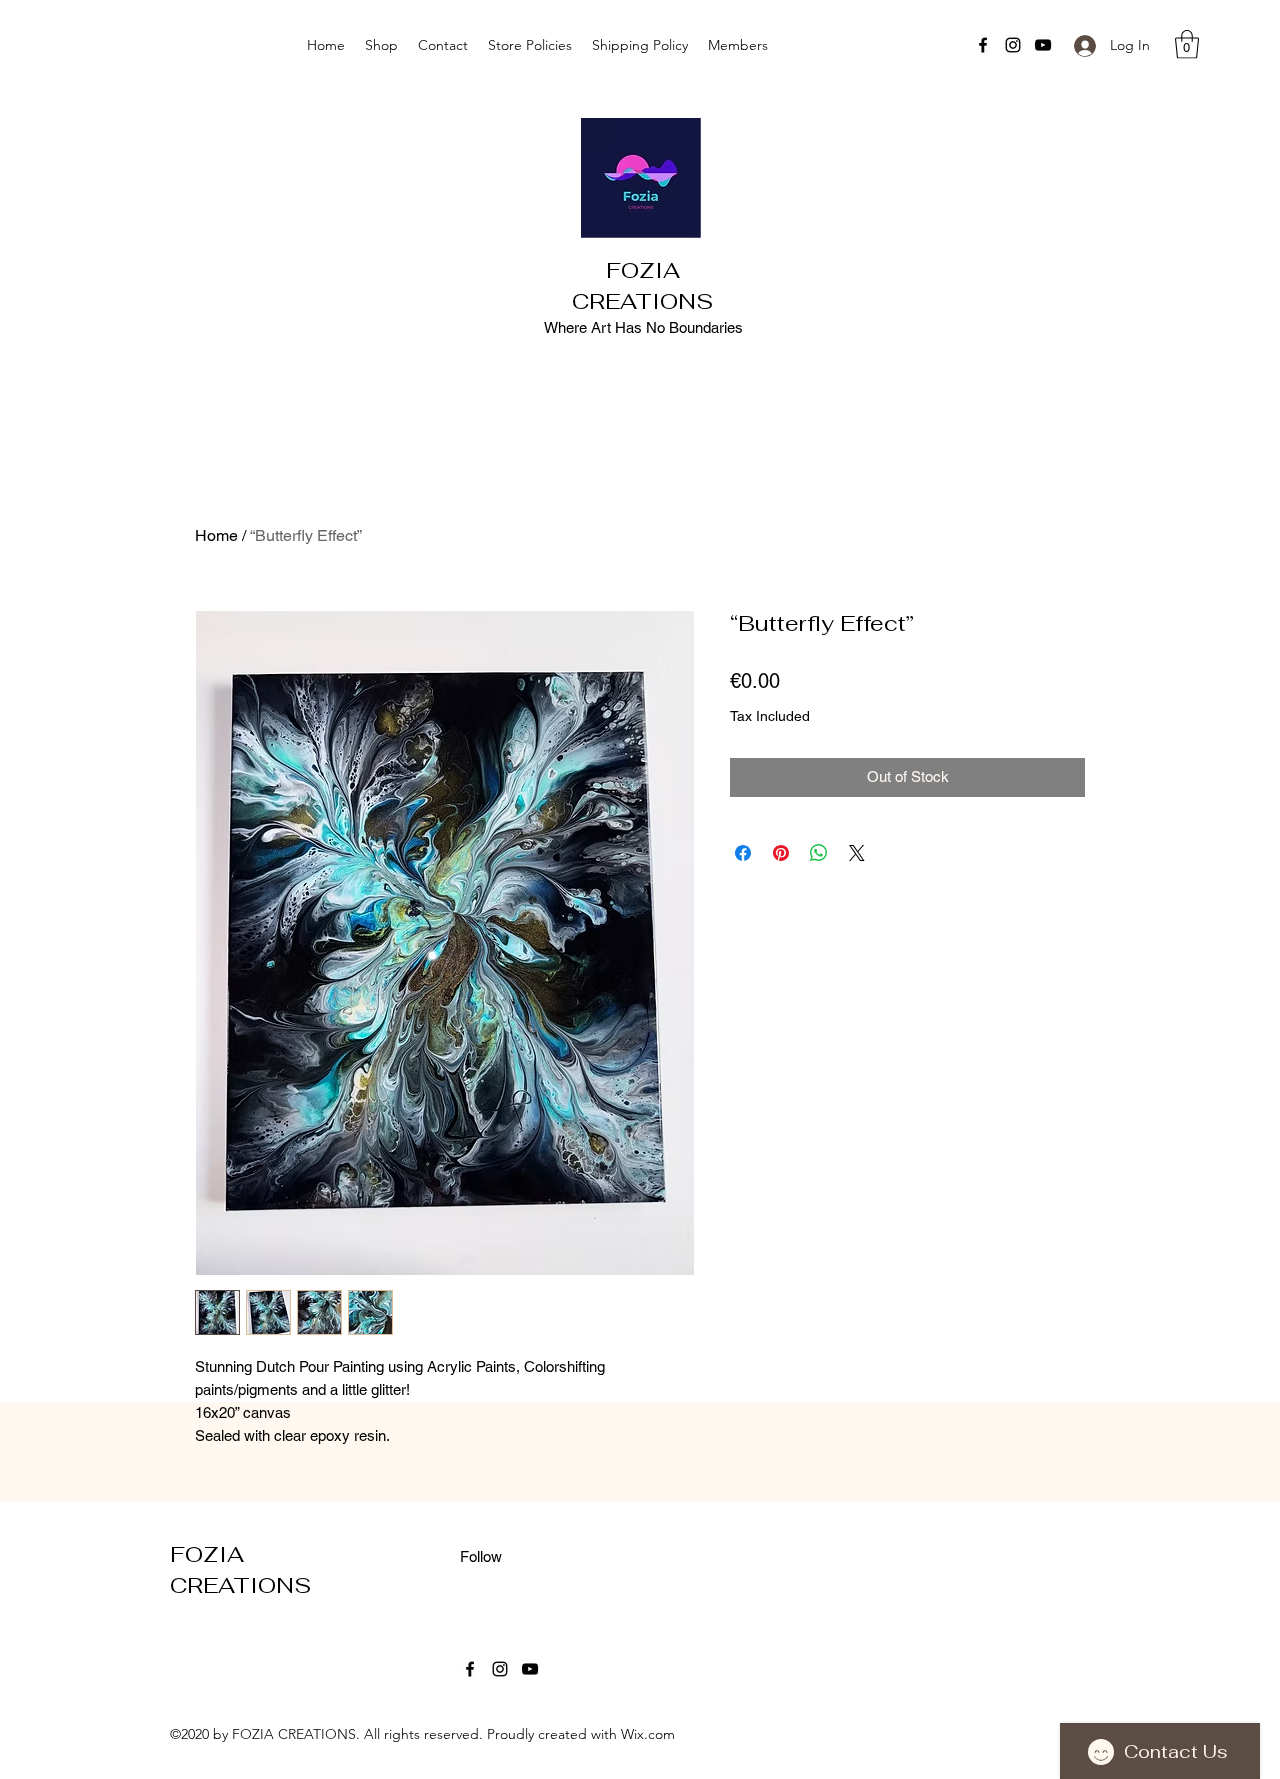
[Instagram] (1013, 45)
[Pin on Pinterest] (781, 853)
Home (216, 535)
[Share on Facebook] (743, 853)
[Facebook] (983, 45)
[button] (1187, 44)
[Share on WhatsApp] (819, 853)
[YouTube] (1043, 45)
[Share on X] (857, 853)
